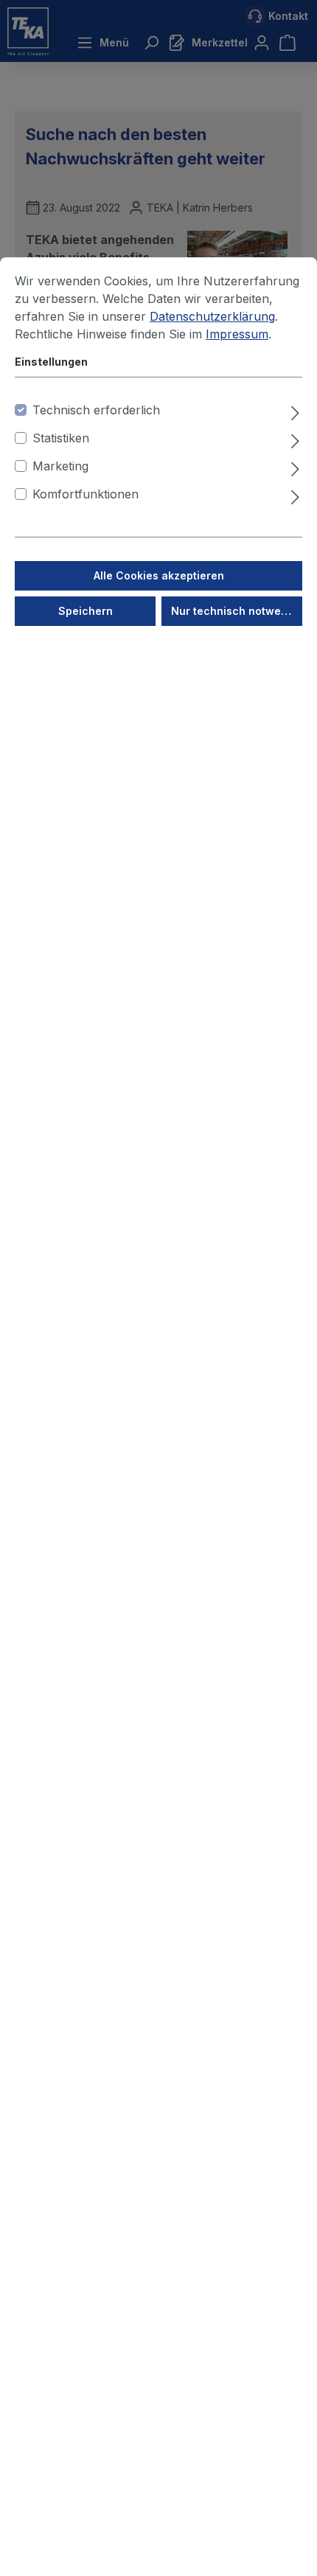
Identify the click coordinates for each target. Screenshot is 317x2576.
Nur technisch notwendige (237, 611)
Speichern (86, 611)
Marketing (60, 466)
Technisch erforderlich (96, 410)
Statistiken (61, 438)
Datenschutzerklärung (212, 316)
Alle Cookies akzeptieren (159, 575)
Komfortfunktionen (86, 494)
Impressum (237, 334)
